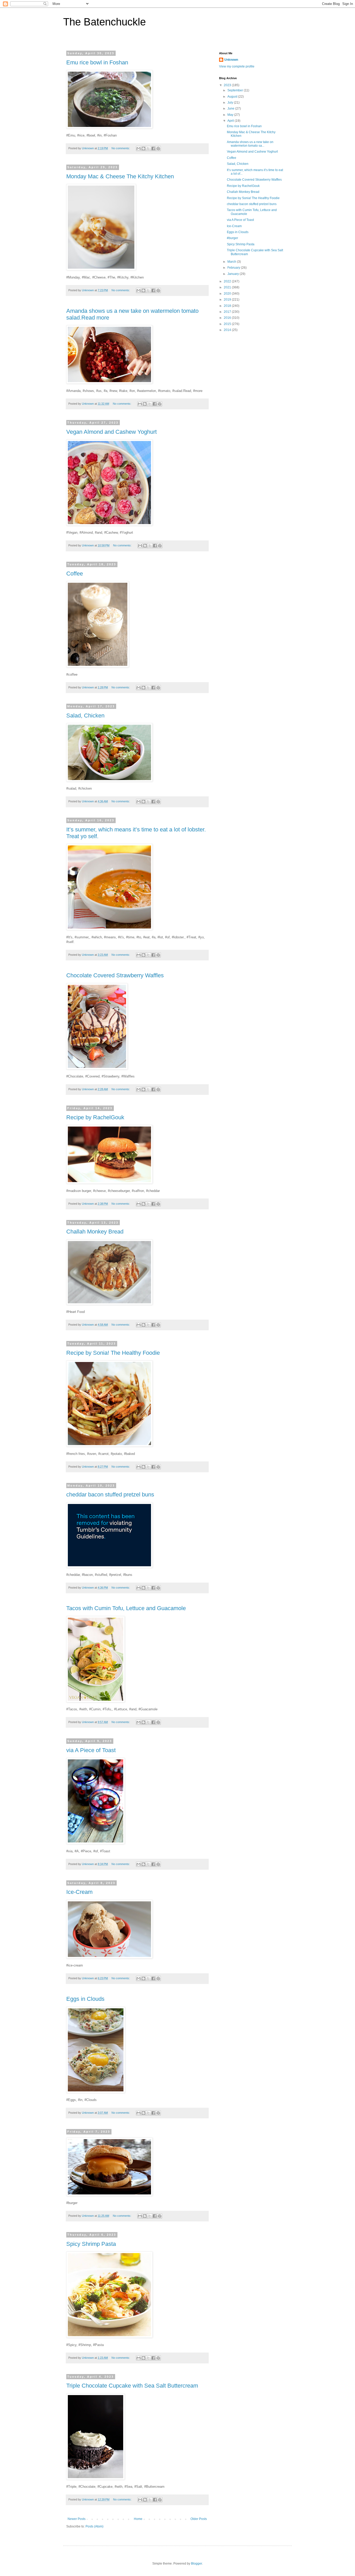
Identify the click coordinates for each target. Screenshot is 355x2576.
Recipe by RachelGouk (95, 1117)
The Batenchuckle (104, 22)
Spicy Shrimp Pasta (91, 2244)
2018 (228, 306)
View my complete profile (237, 66)
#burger (232, 238)
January (234, 274)
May (231, 115)
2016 (228, 318)
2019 (228, 300)
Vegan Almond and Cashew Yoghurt (111, 432)
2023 (228, 85)
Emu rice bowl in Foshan (97, 62)
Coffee (75, 574)
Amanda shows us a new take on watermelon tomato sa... (250, 144)
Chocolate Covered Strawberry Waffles (115, 975)
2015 (228, 324)
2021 (228, 287)
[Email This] (139, 148)
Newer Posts (77, 2519)
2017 (228, 312)
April (231, 121)
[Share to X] (148, 148)
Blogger (196, 2564)
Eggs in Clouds (85, 1999)
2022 (228, 281)
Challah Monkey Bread (95, 1232)
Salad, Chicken (85, 716)
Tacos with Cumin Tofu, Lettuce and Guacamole (126, 1608)
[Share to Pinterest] (158, 148)
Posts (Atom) (94, 2526)
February (234, 268)
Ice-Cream (79, 1892)
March (232, 262)
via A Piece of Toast (91, 1750)
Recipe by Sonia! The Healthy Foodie (113, 1353)
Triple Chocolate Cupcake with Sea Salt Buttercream (132, 2386)
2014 (228, 330)
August (233, 97)
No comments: (121, 148)
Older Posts (199, 2519)
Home (138, 2519)
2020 (228, 294)
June (231, 109)
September (236, 90)
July (231, 103)
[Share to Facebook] (153, 148)
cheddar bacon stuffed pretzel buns (110, 1494)
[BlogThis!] (143, 148)
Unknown (231, 60)
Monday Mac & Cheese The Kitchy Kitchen (120, 176)
